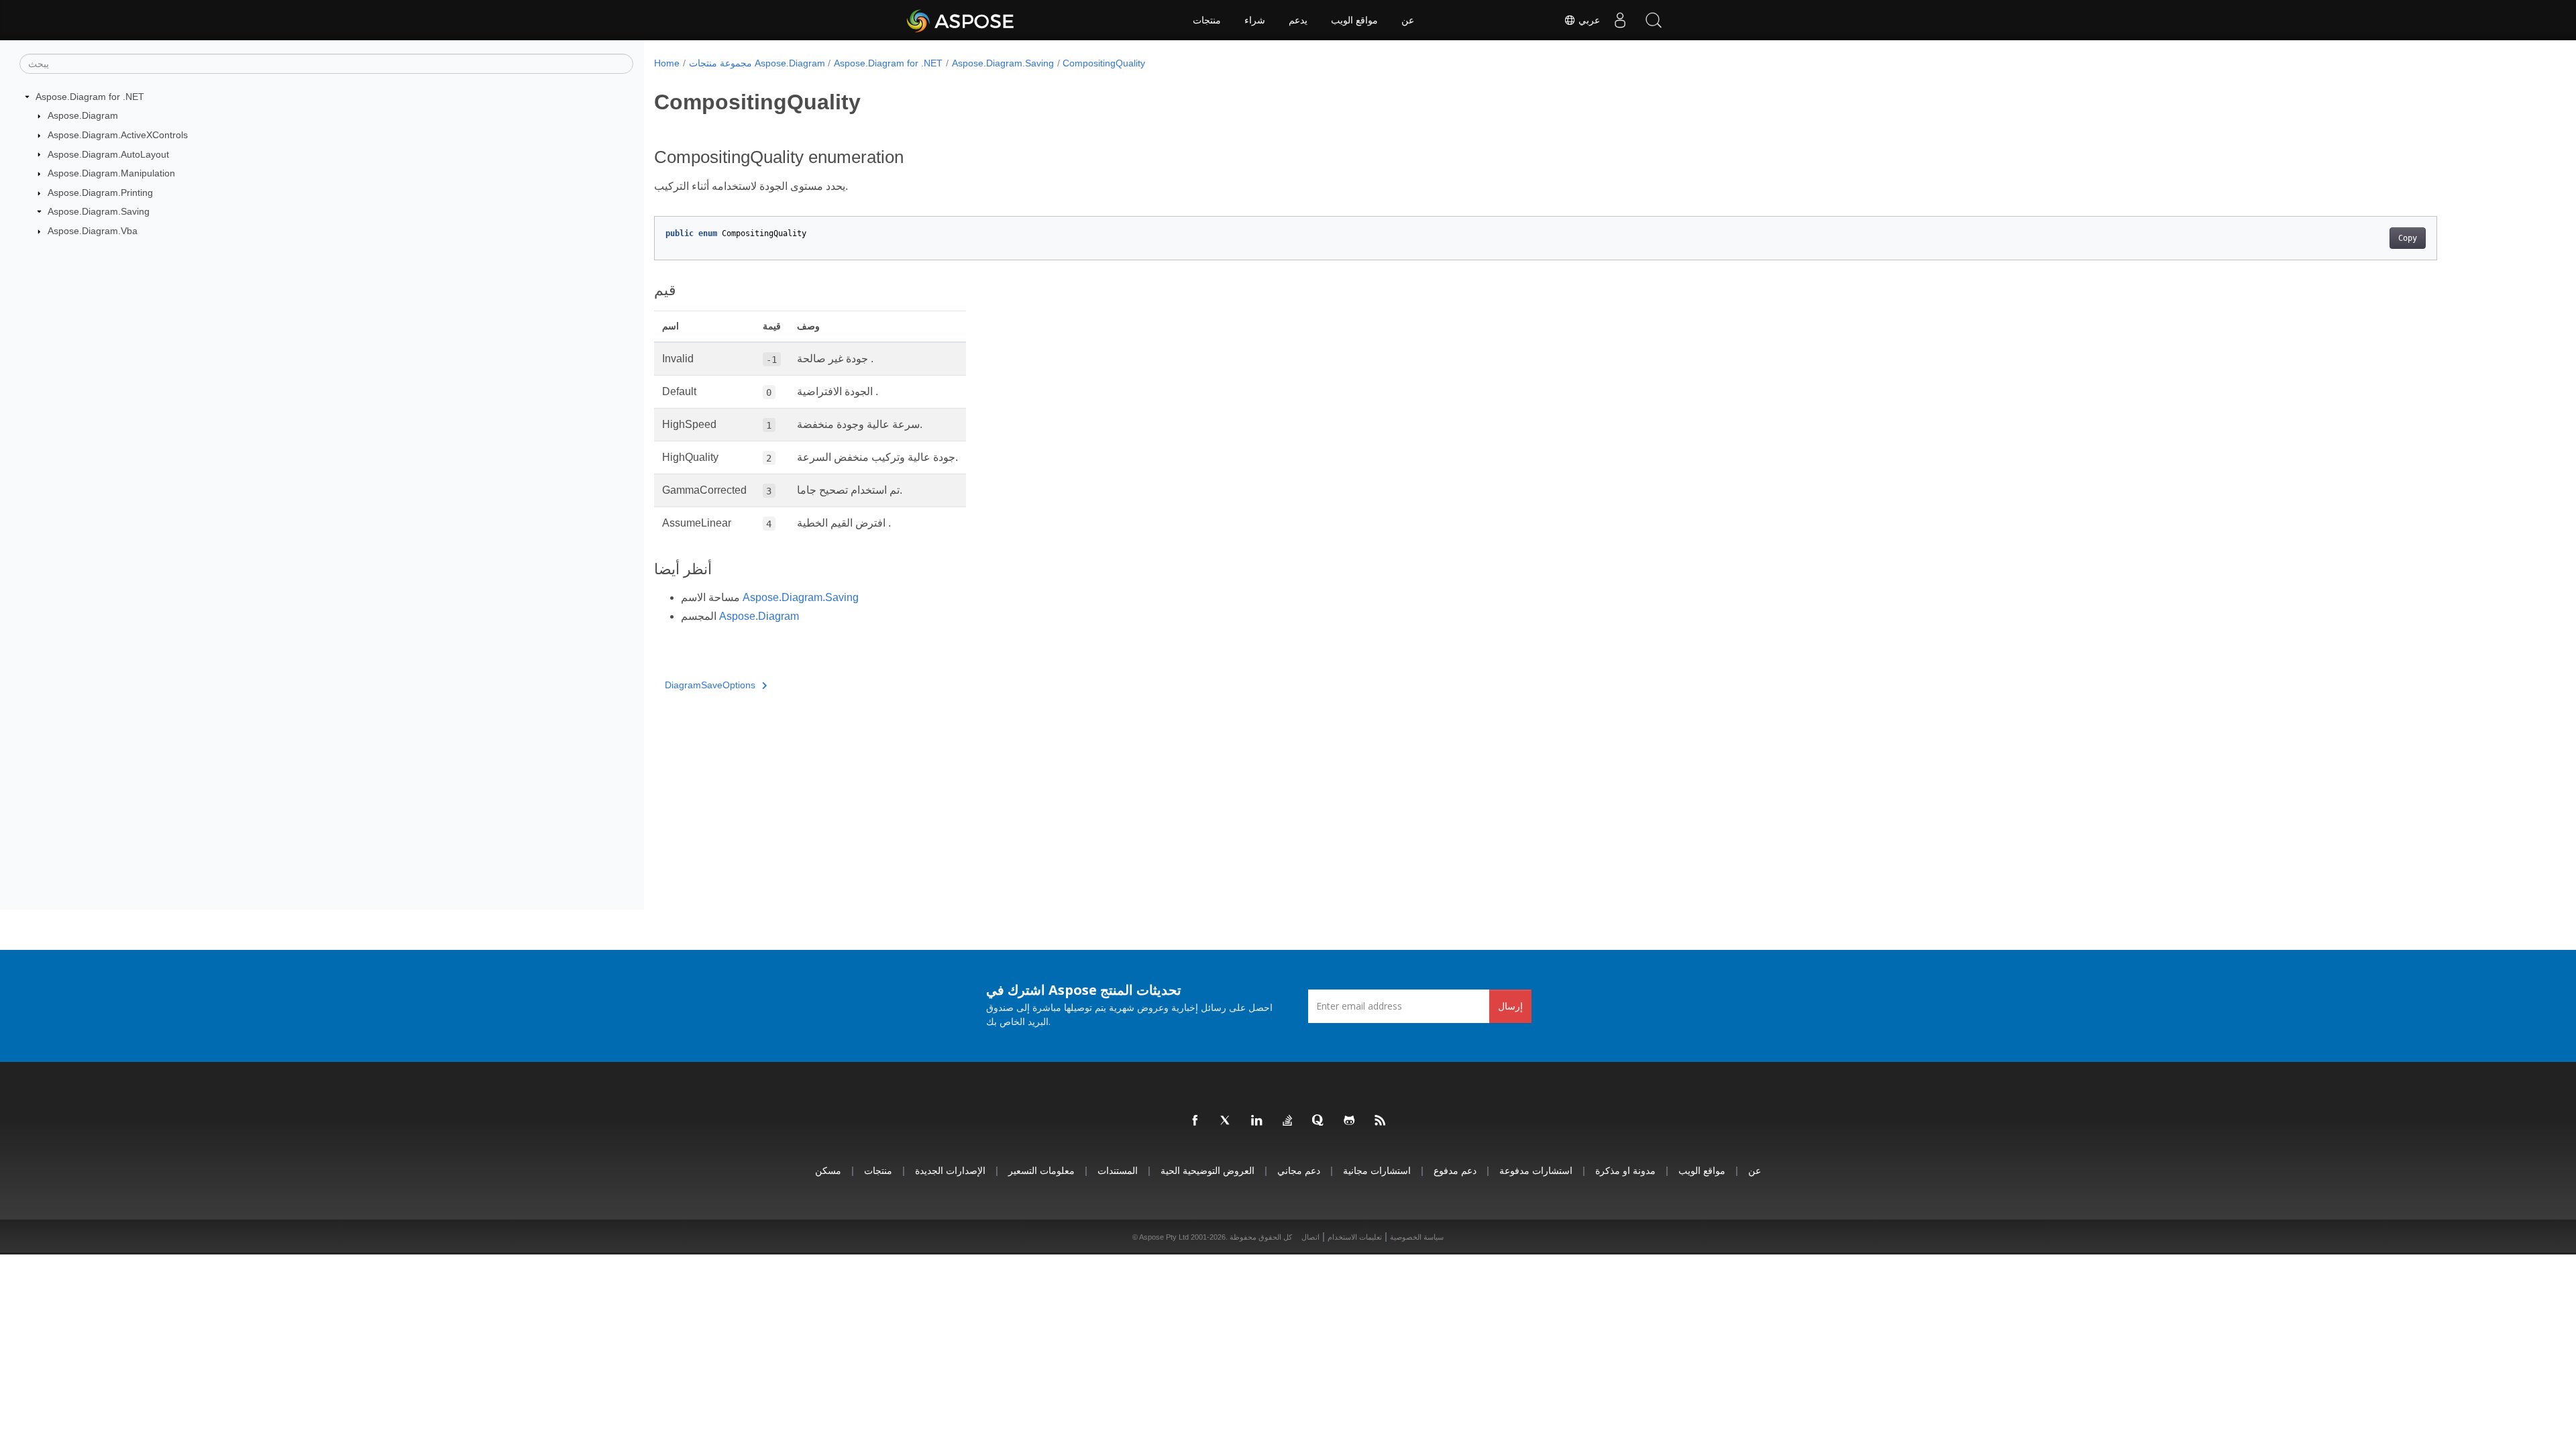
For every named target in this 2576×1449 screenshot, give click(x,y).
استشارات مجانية (1377, 1170)
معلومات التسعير (1041, 1170)
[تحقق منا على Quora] (1319, 1121)
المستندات (1118, 1170)
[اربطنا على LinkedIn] (1257, 1121)
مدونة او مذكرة (1625, 1170)
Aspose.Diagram (83, 115)
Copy (2408, 238)
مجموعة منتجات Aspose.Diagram (757, 63)
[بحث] (1654, 20)
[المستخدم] (1620, 20)
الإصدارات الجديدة (950, 1170)
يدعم (1298, 20)
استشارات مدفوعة (1536, 1170)
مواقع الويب (1354, 20)
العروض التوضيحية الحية (1207, 1170)
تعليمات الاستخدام (1355, 1237)
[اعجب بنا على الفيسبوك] (1195, 1121)
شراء (1255, 20)
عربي (1588, 20)
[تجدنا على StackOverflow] (1288, 1121)
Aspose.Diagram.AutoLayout (108, 154)
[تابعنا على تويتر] (1226, 1121)
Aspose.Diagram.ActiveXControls (118, 135)
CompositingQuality (1104, 63)
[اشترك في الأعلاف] (1381, 1121)
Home (667, 63)
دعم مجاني (1299, 1170)
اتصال (1310, 1237)
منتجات (1207, 20)
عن (1408, 20)
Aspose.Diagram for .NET (90, 97)
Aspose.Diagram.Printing (100, 193)
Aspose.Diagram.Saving (99, 211)
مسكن (828, 1170)
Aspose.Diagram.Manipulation (111, 173)
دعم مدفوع (1455, 1170)
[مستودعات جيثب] (1350, 1121)
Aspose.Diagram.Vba (93, 231)
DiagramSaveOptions (710, 685)
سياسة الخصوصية (1417, 1237)
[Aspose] (961, 20)
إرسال (1510, 1006)
